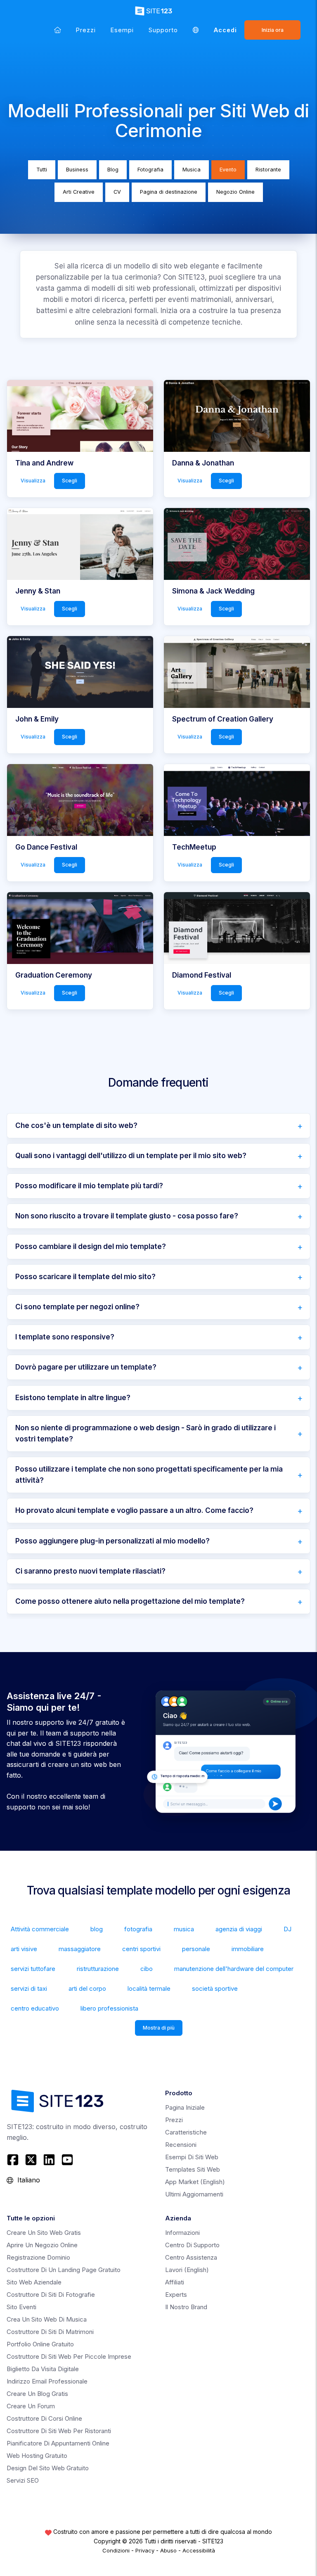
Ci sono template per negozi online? (77, 1307)
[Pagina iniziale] (58, 30)
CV (117, 192)
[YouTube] (67, 2160)
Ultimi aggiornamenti (194, 2194)
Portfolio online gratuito (40, 2344)
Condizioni (116, 2550)
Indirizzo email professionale (47, 2381)
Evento (228, 170)
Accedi (225, 30)
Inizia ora (273, 30)
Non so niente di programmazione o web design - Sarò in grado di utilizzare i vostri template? (145, 1433)
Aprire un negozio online (42, 2245)
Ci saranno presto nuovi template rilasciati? (90, 1571)
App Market (195, 2182)
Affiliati (175, 2282)
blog (97, 1929)
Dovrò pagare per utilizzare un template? (86, 1367)
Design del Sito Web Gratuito (48, 2468)
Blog (113, 170)
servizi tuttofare (33, 1969)
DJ (287, 1929)
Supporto (163, 30)
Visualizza (33, 481)
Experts (176, 2295)
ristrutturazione (98, 1969)
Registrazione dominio (38, 2257)
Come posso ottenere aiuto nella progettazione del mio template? (130, 1601)
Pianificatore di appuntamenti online (58, 2443)
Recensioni (181, 2145)
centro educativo (35, 2008)
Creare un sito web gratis (44, 2233)
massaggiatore (80, 1949)
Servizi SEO (23, 2480)
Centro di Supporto (192, 2245)
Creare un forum (31, 2406)
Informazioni (182, 2233)
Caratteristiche (186, 2132)
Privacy (145, 2550)
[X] (31, 2160)
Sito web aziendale (34, 2282)
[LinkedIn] (49, 2160)
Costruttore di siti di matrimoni (50, 2332)
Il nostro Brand (186, 2307)
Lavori (187, 2270)
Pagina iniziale (185, 2107)
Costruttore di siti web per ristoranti (59, 2431)
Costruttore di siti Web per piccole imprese (69, 2356)
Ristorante (268, 170)
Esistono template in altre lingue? (73, 1398)
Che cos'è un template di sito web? (76, 1125)
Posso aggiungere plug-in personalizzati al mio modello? (112, 1541)
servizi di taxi (29, 1988)
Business (77, 170)
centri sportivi (141, 1949)
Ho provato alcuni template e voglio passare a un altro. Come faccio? (134, 1510)
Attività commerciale (40, 1929)
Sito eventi (21, 2307)
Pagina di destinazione (169, 192)
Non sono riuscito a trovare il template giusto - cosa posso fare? (127, 1216)
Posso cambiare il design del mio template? (91, 1246)
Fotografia (150, 170)
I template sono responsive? (65, 1337)
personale (196, 1949)
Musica (192, 170)
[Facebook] (14, 2160)
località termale (149, 1988)
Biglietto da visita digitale (43, 2369)
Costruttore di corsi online (44, 2418)
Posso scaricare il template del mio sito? (85, 1277)
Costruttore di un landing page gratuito (64, 2270)
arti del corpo (87, 1988)
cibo (147, 1969)
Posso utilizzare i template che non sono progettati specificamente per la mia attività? (149, 1475)
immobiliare (248, 1949)
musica (184, 1929)
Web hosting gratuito (37, 2456)
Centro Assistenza (191, 2257)
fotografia (138, 1929)
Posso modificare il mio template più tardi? (89, 1186)
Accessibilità (199, 2550)
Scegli (70, 481)
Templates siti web (193, 2169)
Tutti (42, 170)
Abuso (168, 2550)
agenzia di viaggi (239, 1929)
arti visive (24, 1949)
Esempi (122, 30)
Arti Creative (79, 192)
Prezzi (86, 30)
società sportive (215, 1988)
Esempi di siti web (192, 2157)
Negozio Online (235, 192)
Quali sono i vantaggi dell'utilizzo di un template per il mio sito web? (131, 1156)
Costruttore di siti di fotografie (51, 2295)
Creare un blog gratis (37, 2394)
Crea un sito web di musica (47, 2319)
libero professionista (109, 2008)
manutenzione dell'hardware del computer (234, 1969)
